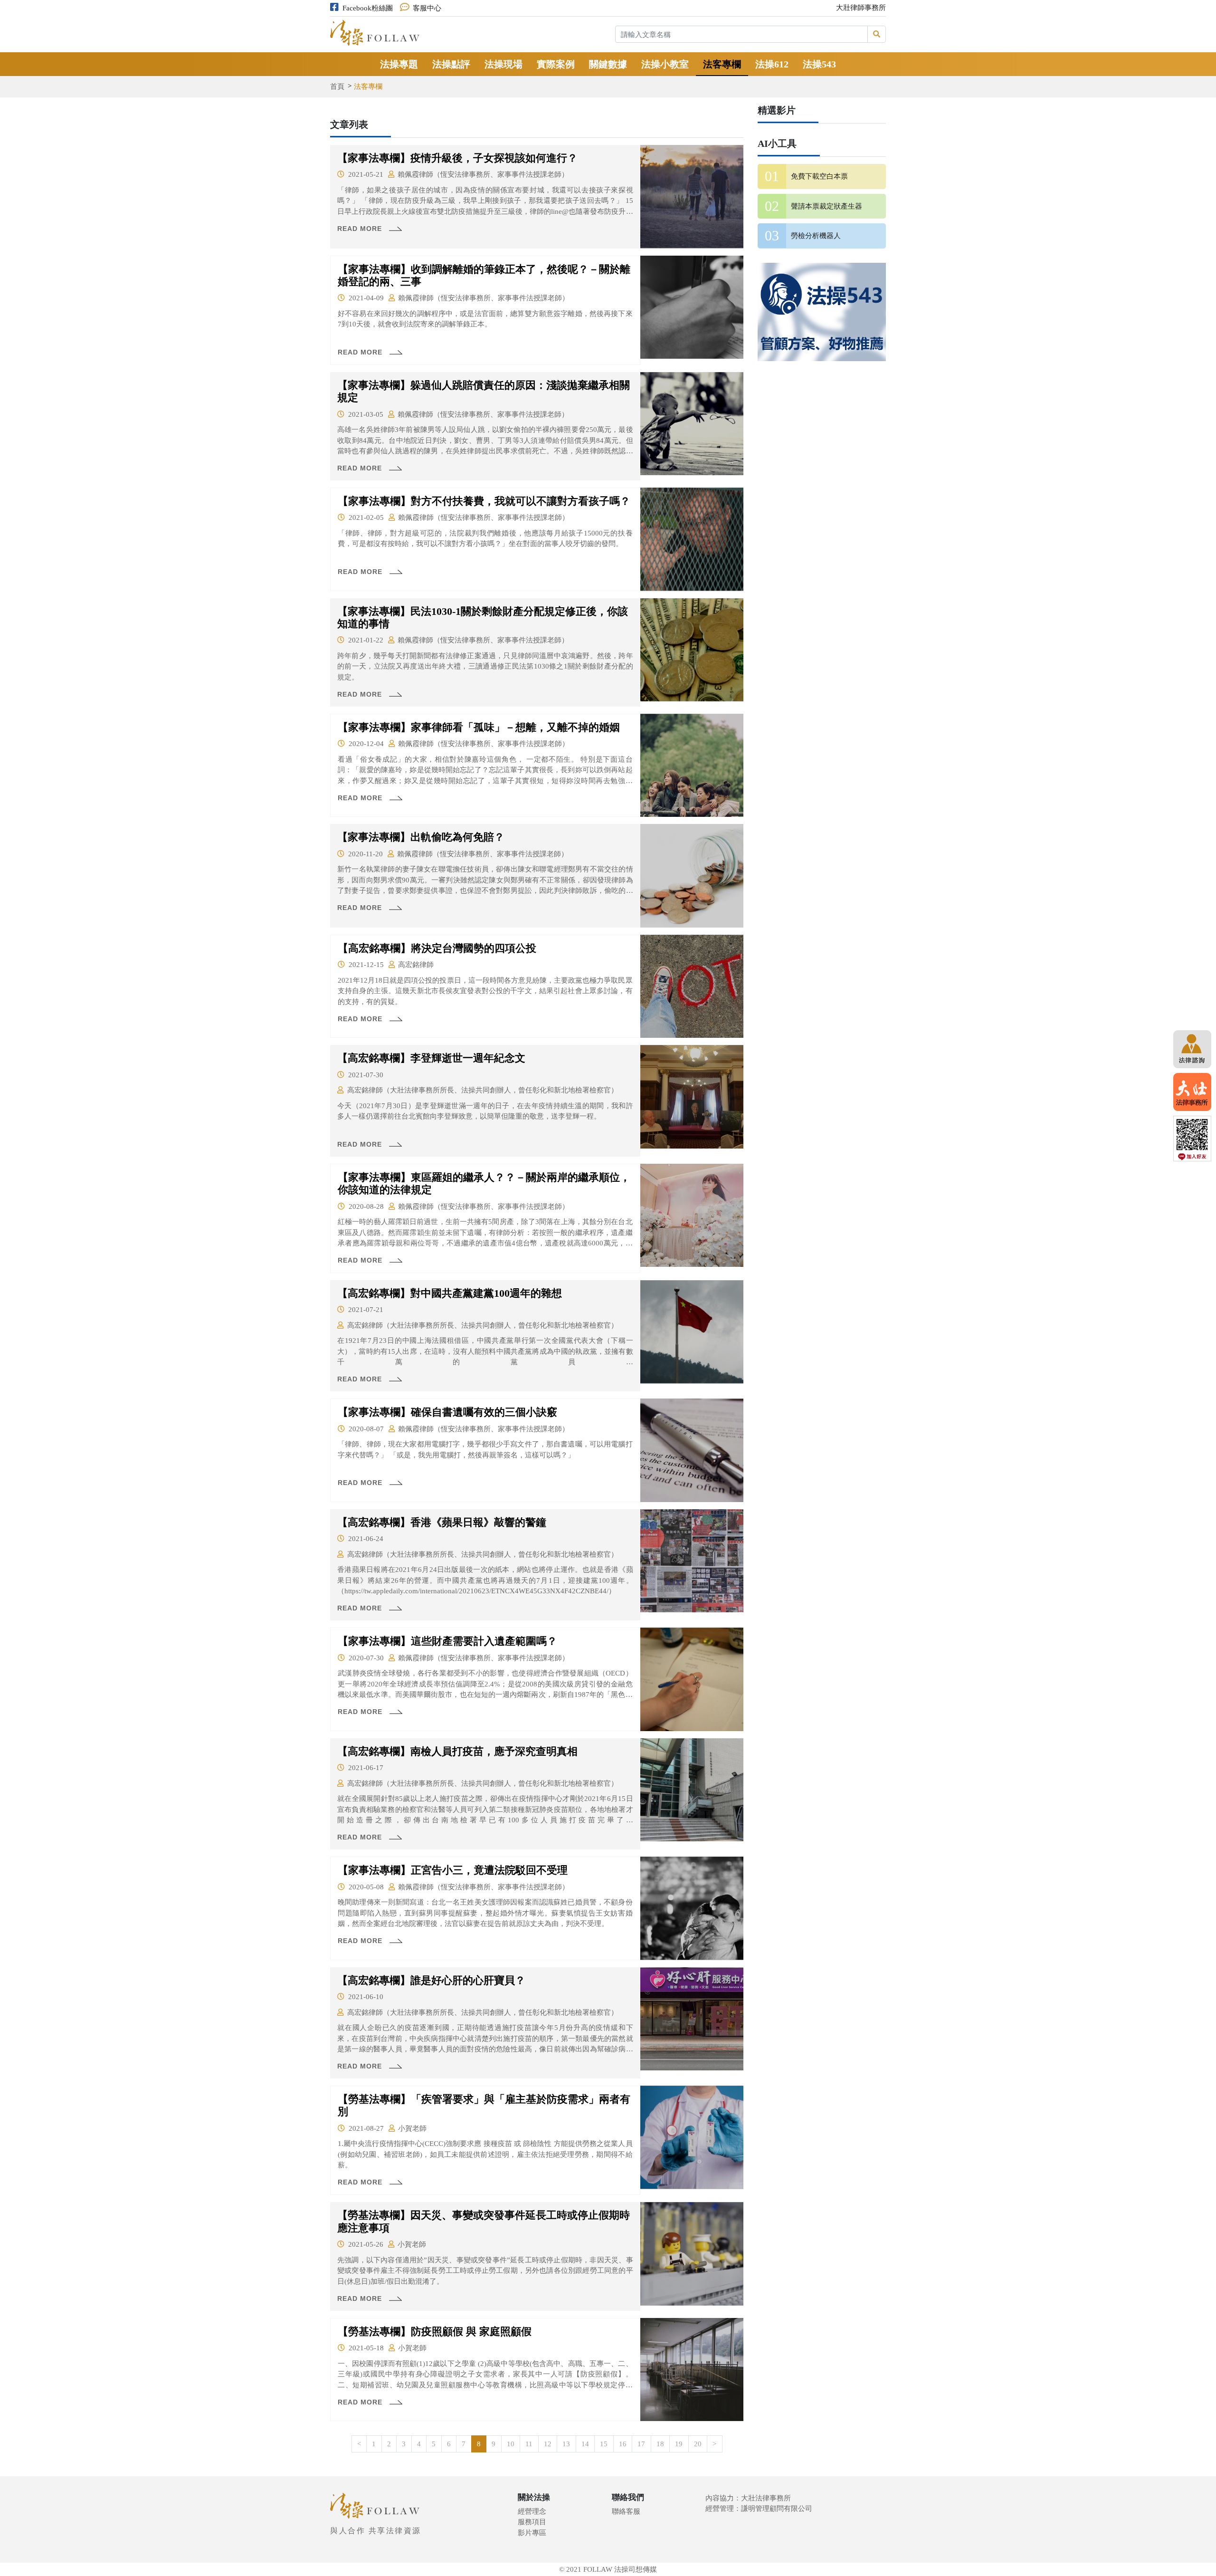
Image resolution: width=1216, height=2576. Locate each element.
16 (623, 2444)
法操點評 (451, 64)
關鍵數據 (608, 64)
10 (511, 2444)
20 (698, 2444)
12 (548, 2444)
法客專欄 (722, 64)
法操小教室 (665, 64)
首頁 (337, 86)
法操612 (772, 64)
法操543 (819, 64)
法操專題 (399, 64)
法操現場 (503, 64)
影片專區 (532, 2533)
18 (660, 2444)
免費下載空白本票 (819, 176)
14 (585, 2444)
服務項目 (532, 2522)
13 (566, 2444)
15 (604, 2444)
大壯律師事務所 (861, 8)
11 (529, 2444)
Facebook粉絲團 (368, 8)
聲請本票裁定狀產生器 (826, 206)
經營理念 (532, 2511)
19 (679, 2444)
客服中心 (427, 8)
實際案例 (556, 64)
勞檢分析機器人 (816, 236)
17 (641, 2444)
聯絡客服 (626, 2511)
